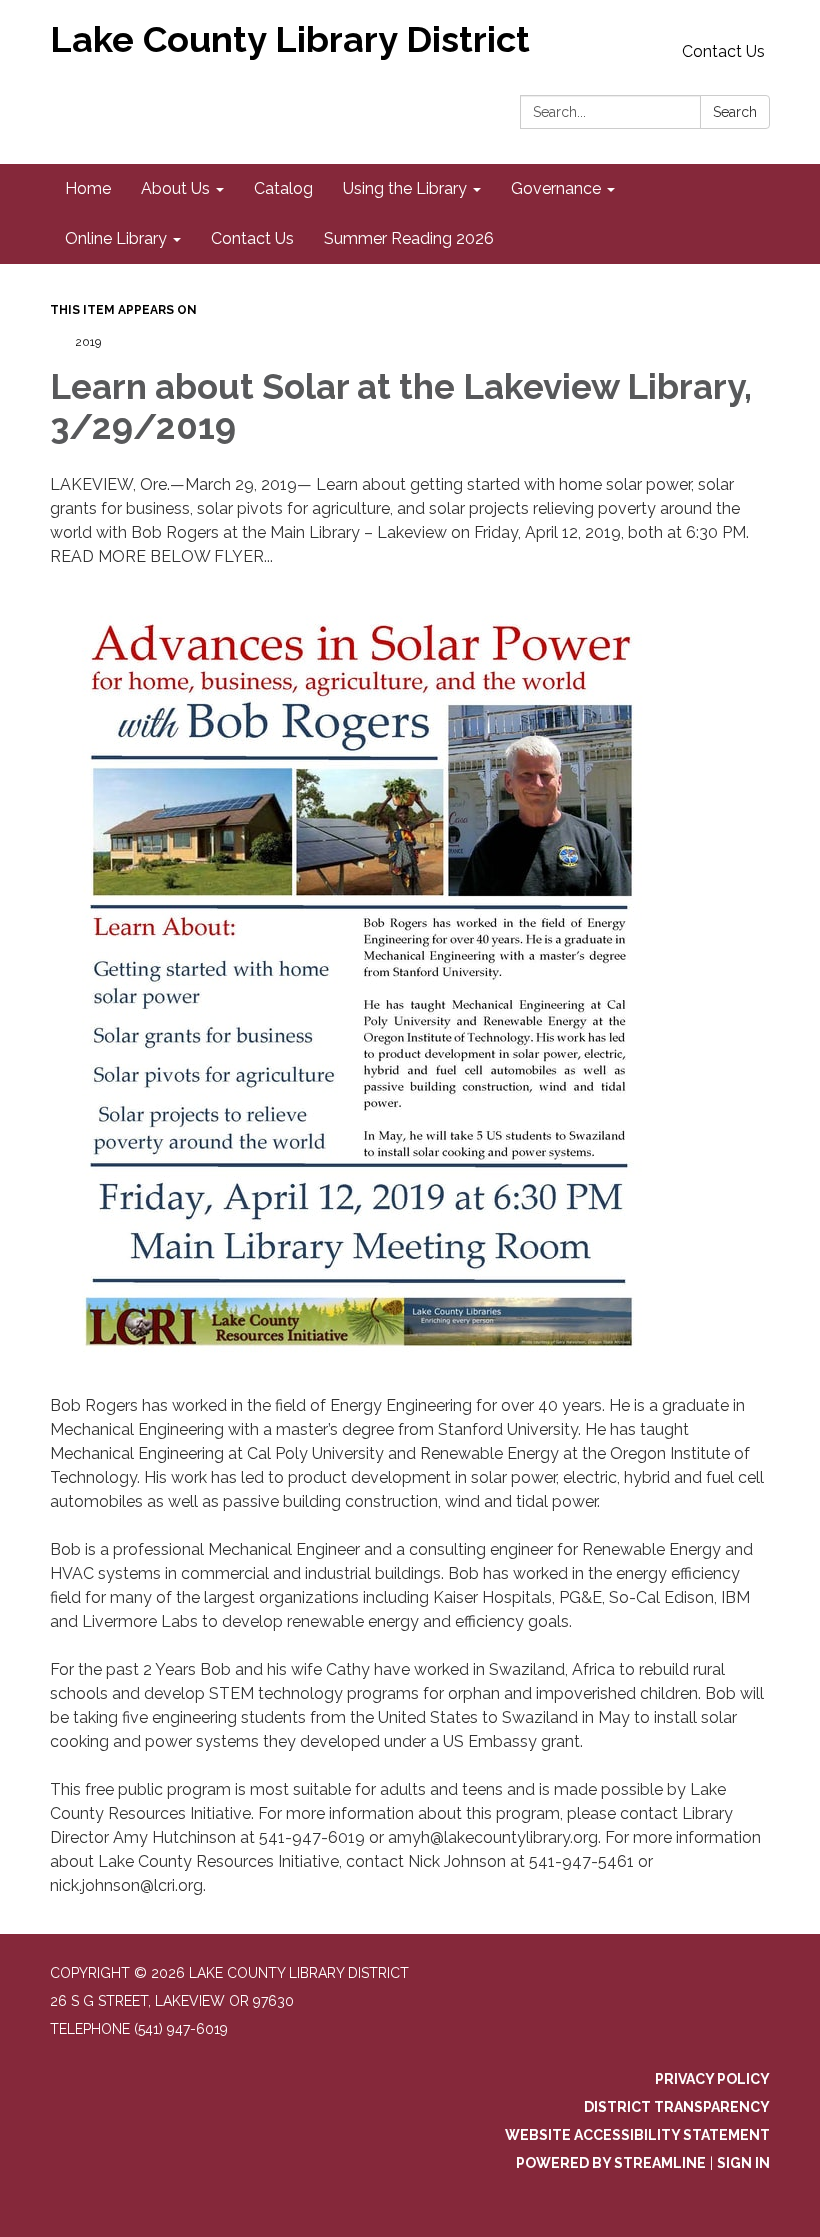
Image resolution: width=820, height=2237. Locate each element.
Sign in (743, 2163)
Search (735, 112)
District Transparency (677, 2107)
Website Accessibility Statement (637, 2135)
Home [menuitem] (88, 188)
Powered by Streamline (611, 2163)
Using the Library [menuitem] (405, 188)
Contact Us (723, 51)
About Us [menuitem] (175, 188)
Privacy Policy (712, 2079)
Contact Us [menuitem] (252, 238)
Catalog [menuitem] (283, 188)
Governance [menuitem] (556, 188)
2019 (88, 342)
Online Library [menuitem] (116, 238)
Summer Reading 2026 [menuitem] (409, 238)
